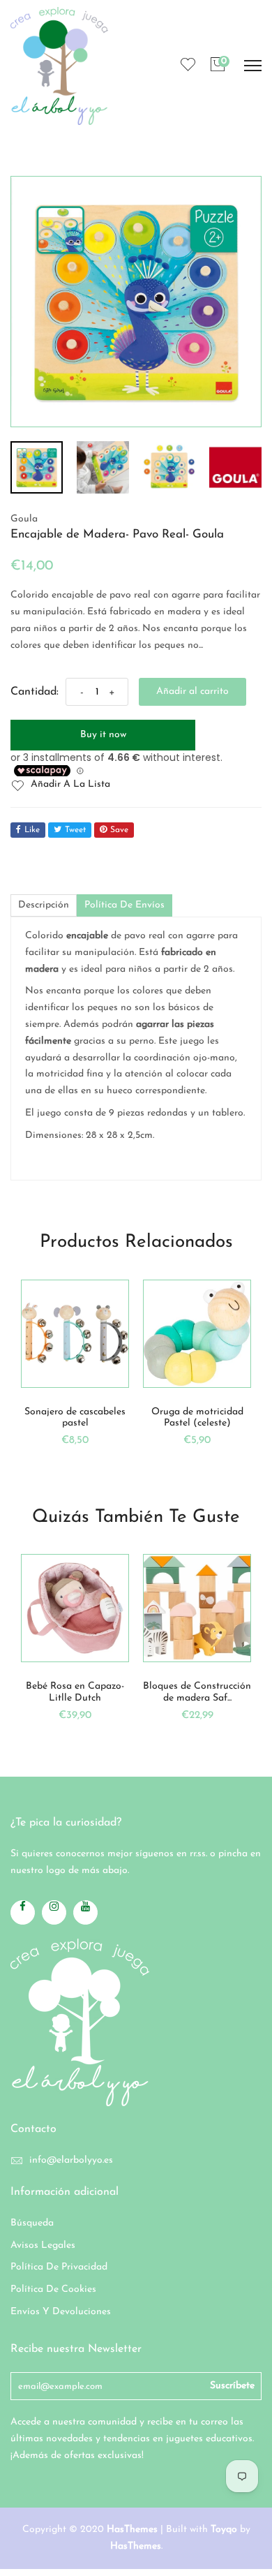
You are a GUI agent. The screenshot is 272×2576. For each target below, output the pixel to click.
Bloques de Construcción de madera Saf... (166, 1692)
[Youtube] (85, 1912)
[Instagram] (54, 1912)
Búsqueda (32, 2223)
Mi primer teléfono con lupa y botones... (216, 1418)
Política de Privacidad (59, 2267)
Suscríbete (232, 2386)
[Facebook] (23, 1912)
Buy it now (103, 735)
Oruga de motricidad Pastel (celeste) (93, 1418)
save (119, 830)
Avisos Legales (43, 2245)
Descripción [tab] (44, 905)
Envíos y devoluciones (61, 2312)
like (32, 830)
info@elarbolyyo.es (71, 2160)
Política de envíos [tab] (124, 905)
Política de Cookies (53, 2289)
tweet (75, 830)
